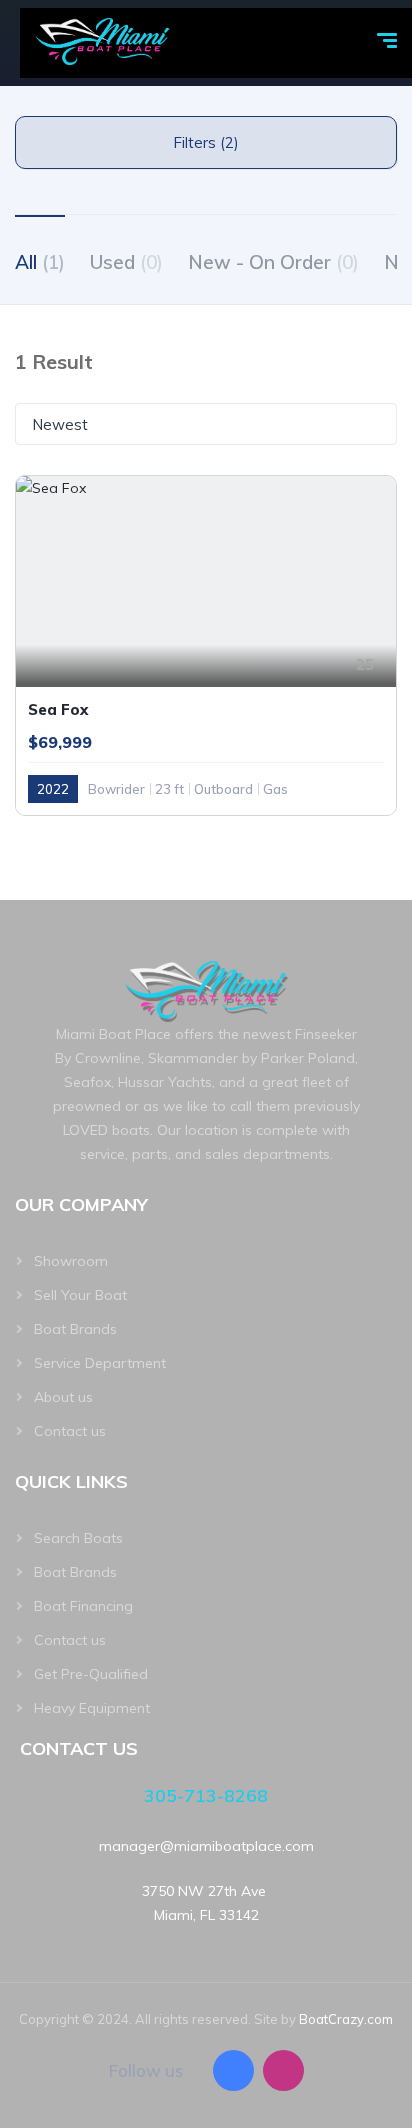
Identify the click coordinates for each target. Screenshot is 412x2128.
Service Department (100, 1363)
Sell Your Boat (80, 1295)
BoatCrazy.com (346, 2019)
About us (63, 1397)
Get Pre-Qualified (91, 1674)
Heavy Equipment (92, 1708)
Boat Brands (75, 1329)
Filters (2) (206, 142)
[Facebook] (233, 2070)
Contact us (70, 1431)
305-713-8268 (206, 1795)
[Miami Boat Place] (103, 43)
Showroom (71, 1261)
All (40, 262)
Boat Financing (83, 1606)
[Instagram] (283, 2070)
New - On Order (273, 262)
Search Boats (78, 1538)
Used (126, 262)
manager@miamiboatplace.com (206, 1846)
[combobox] (206, 424)
